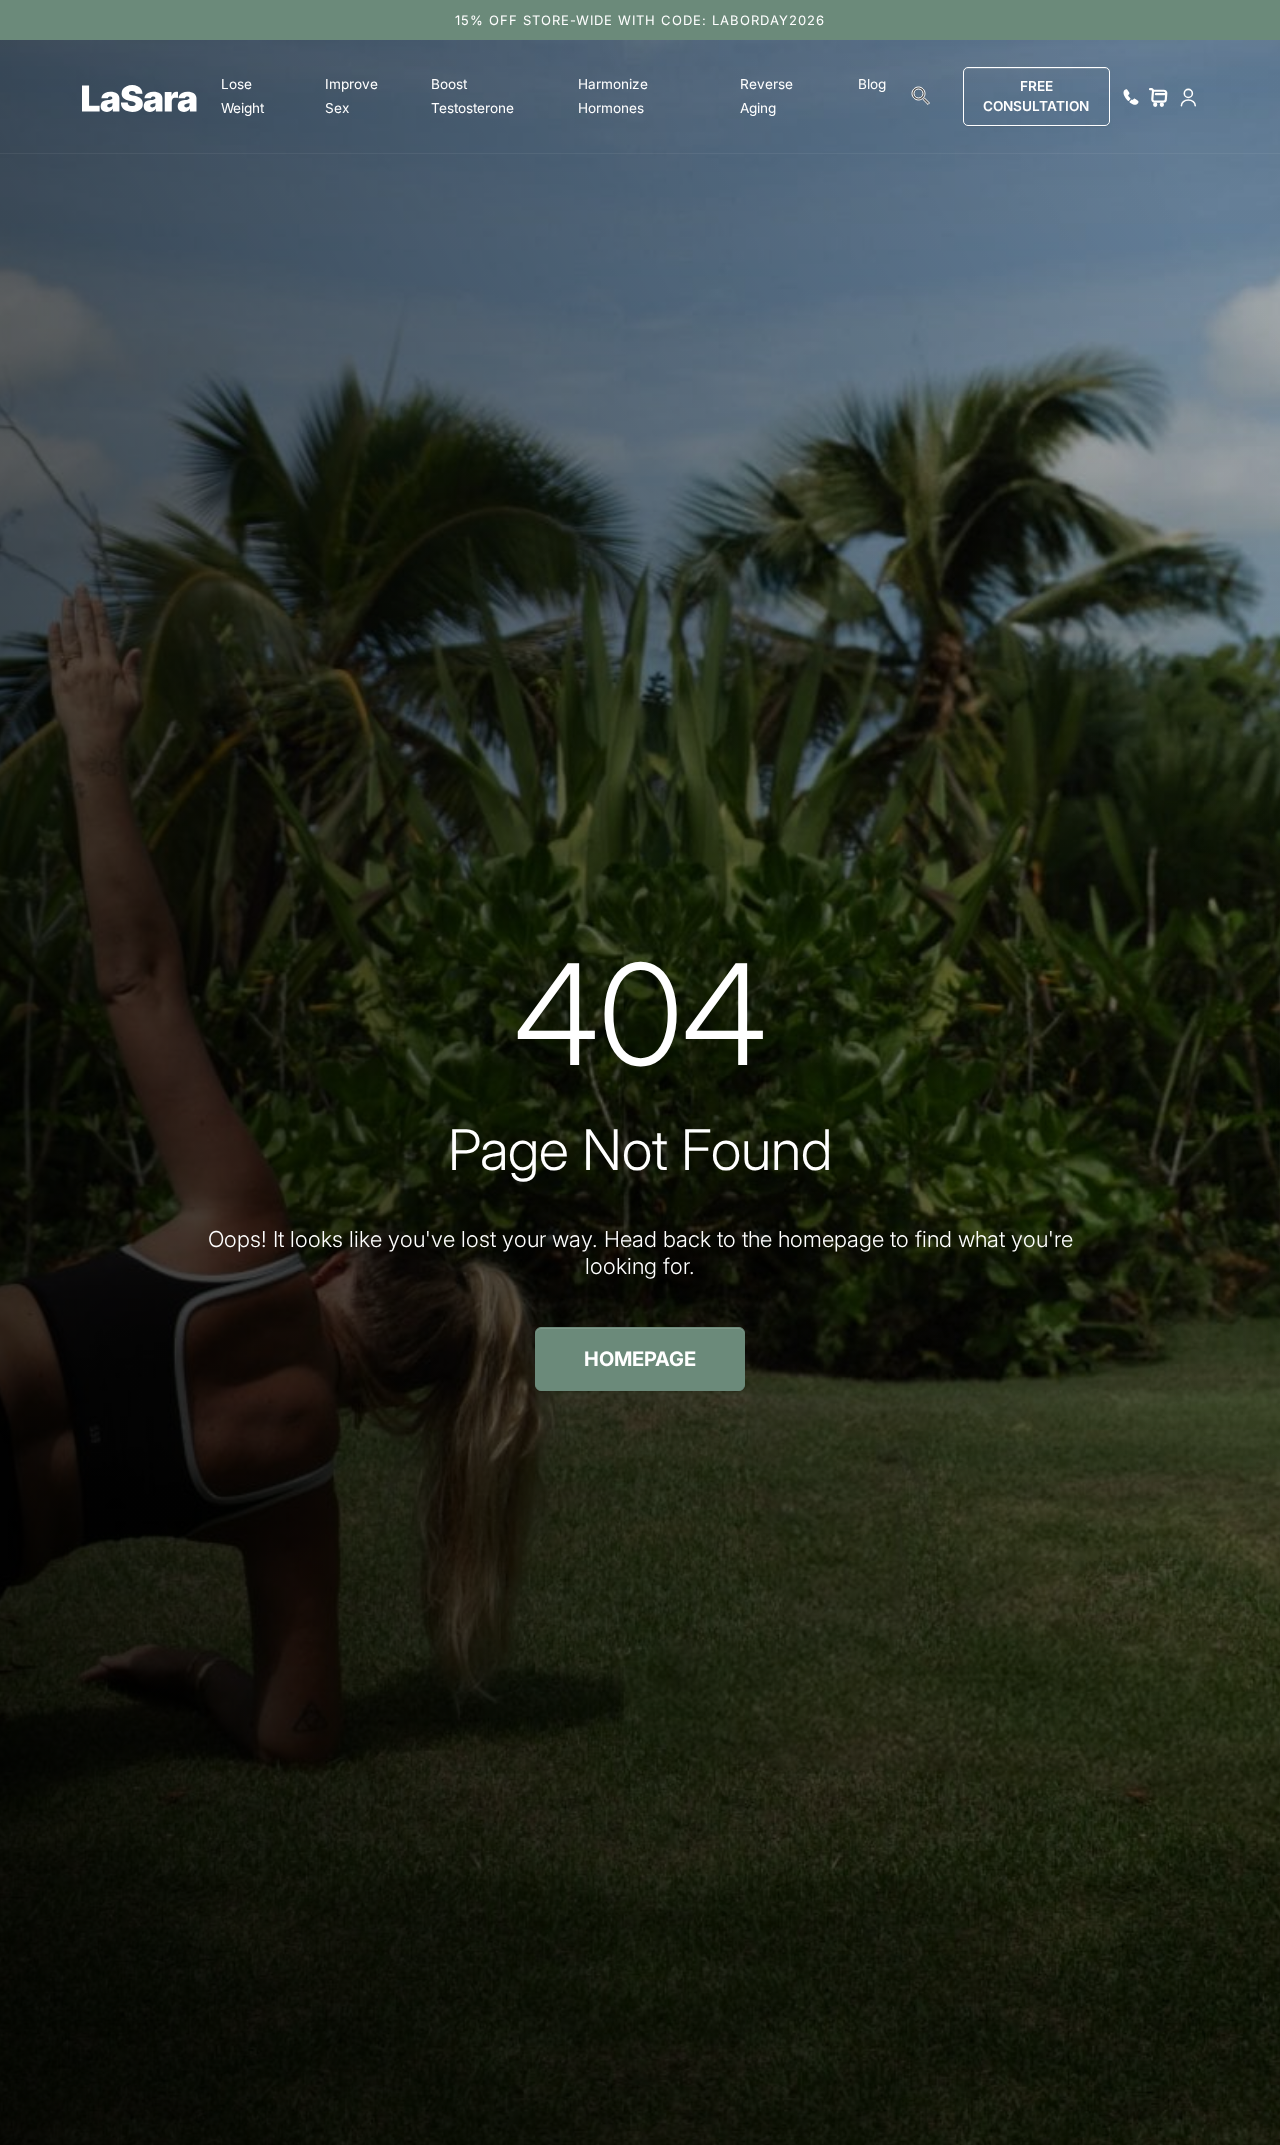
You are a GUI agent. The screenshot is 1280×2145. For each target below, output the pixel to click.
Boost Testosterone (472, 96)
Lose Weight (242, 96)
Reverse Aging (766, 96)
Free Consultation (1036, 96)
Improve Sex (351, 96)
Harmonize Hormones (613, 96)
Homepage (640, 1359)
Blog (872, 84)
